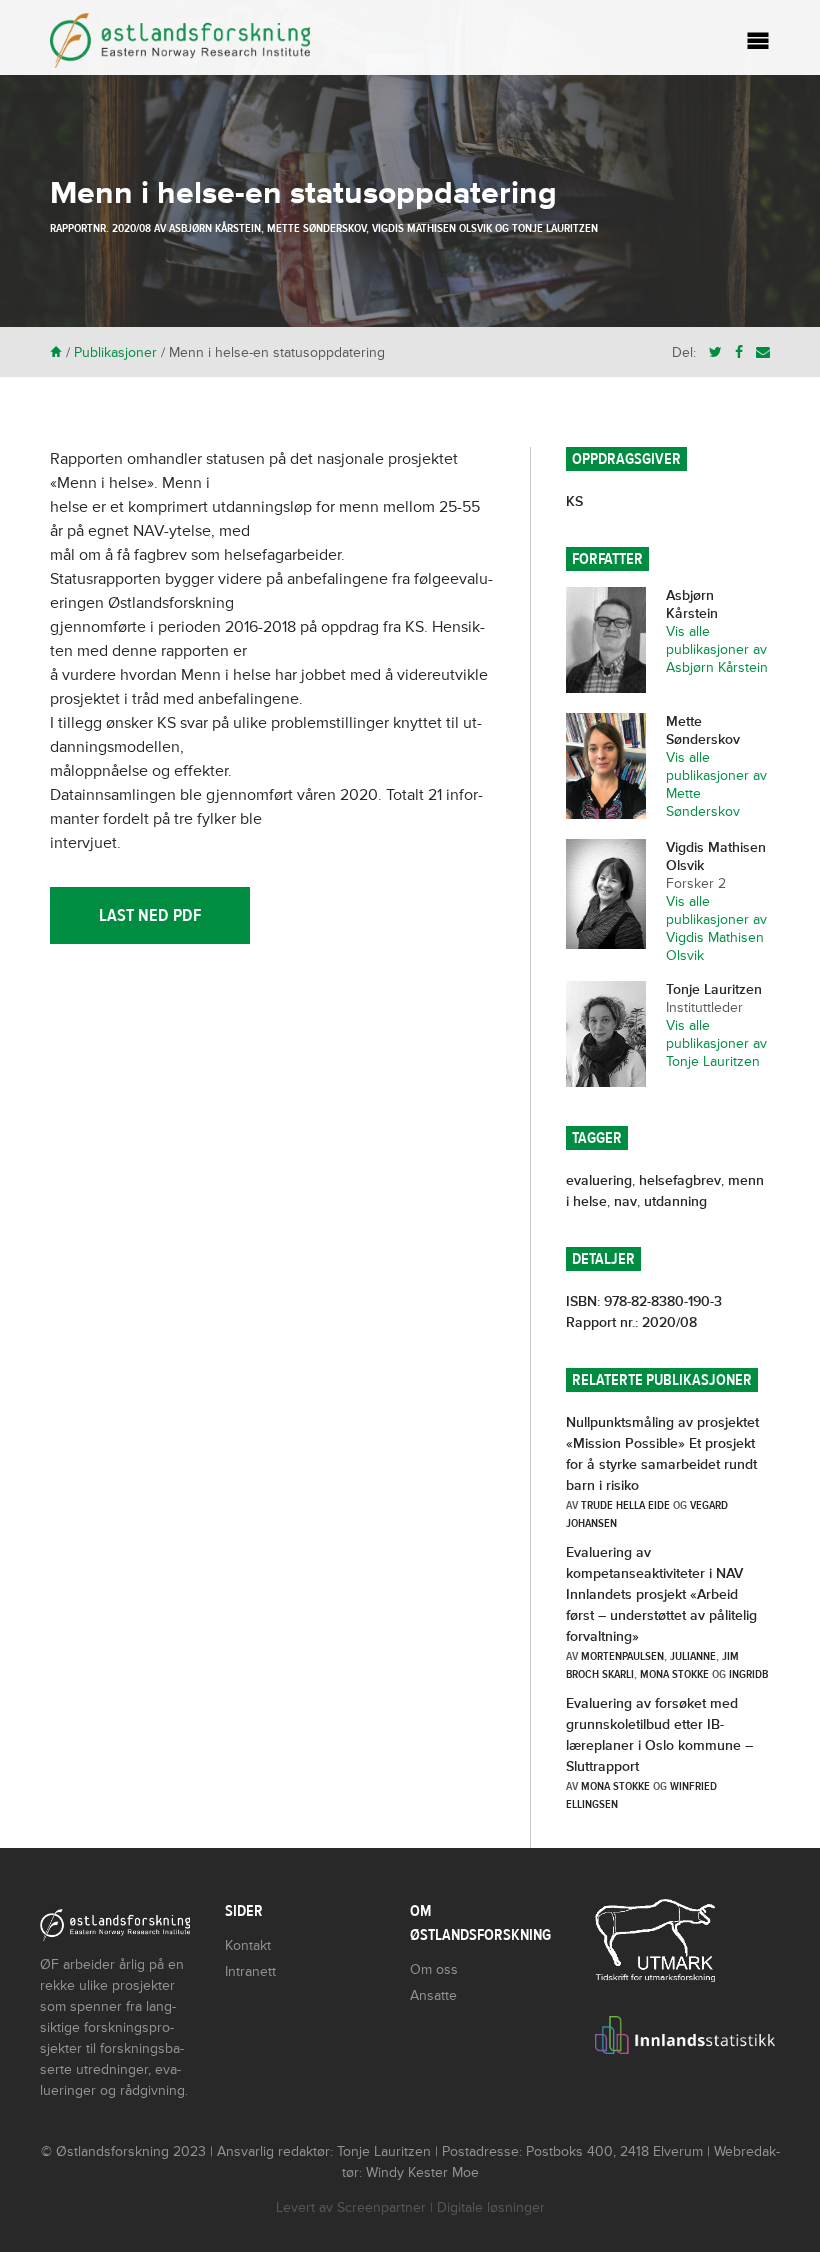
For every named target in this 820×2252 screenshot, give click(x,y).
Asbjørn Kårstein (215, 228)
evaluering (599, 1180)
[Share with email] (763, 352)
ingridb (748, 1674)
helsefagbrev (680, 1180)
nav (625, 1201)
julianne (693, 1656)
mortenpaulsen (622, 1656)
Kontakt (248, 1945)
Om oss (434, 1969)
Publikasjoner (115, 352)
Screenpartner (381, 2207)
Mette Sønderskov (316, 228)
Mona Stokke (674, 1674)
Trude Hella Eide (625, 1505)
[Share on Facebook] (739, 352)
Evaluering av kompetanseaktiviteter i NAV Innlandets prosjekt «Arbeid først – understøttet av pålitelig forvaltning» (661, 1594)
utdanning (675, 1201)
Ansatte (433, 1995)
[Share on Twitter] (715, 352)
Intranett (250, 1971)
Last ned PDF (150, 915)
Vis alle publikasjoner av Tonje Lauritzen (716, 1043)
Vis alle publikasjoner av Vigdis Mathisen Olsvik (716, 928)
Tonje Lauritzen (555, 228)
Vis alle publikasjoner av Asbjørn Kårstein (717, 649)
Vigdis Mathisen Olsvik (432, 228)
